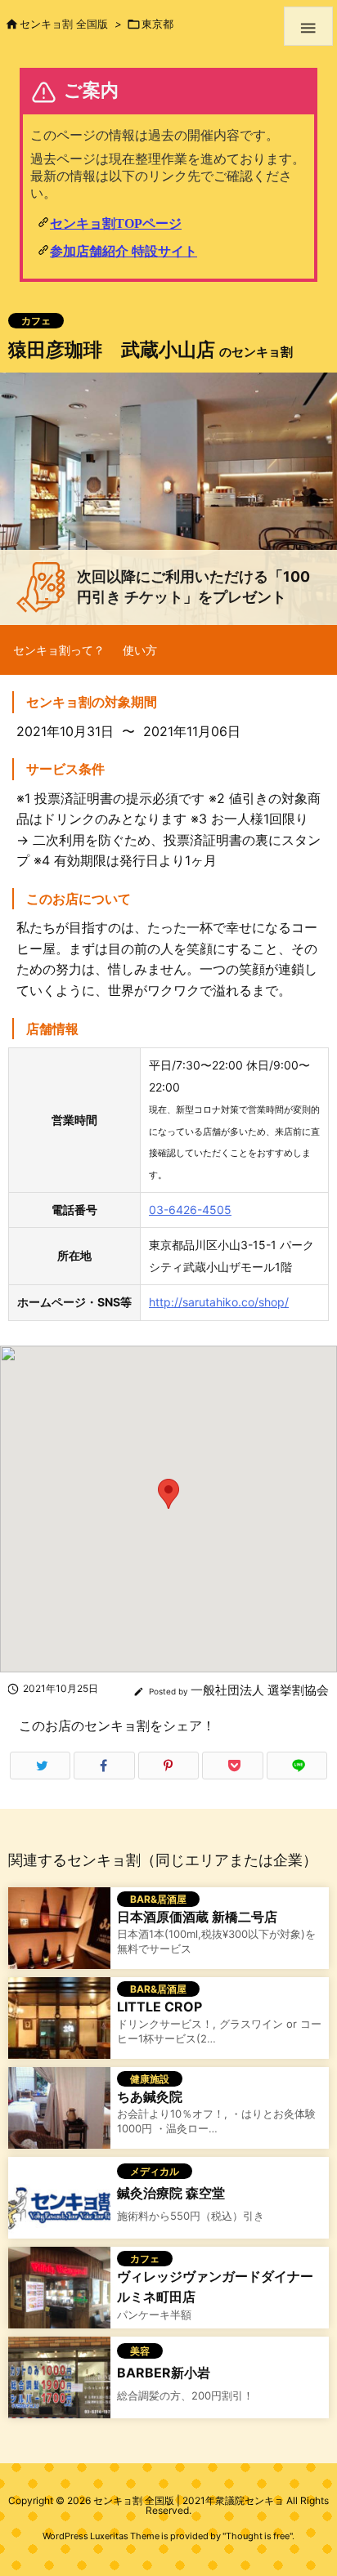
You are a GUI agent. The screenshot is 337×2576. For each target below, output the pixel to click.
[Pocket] (232, 1766)
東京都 (157, 24)
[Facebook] (104, 1766)
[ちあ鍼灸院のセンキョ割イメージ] (59, 2116)
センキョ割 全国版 (64, 24)
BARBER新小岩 (164, 2373)
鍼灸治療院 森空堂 (171, 2193)
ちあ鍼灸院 (150, 2096)
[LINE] (297, 1766)
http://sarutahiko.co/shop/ (219, 1302)
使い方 (140, 650)
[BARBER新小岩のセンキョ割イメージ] (59, 2386)
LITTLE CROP (160, 2007)
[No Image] (59, 2206)
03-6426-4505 (190, 1210)
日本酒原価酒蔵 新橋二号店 (197, 1917)
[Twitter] (40, 1766)
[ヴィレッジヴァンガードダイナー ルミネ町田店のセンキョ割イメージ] (59, 2296)
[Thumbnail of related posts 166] (59, 2027)
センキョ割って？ (59, 650)
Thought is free (258, 2536)
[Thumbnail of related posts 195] (59, 1937)
